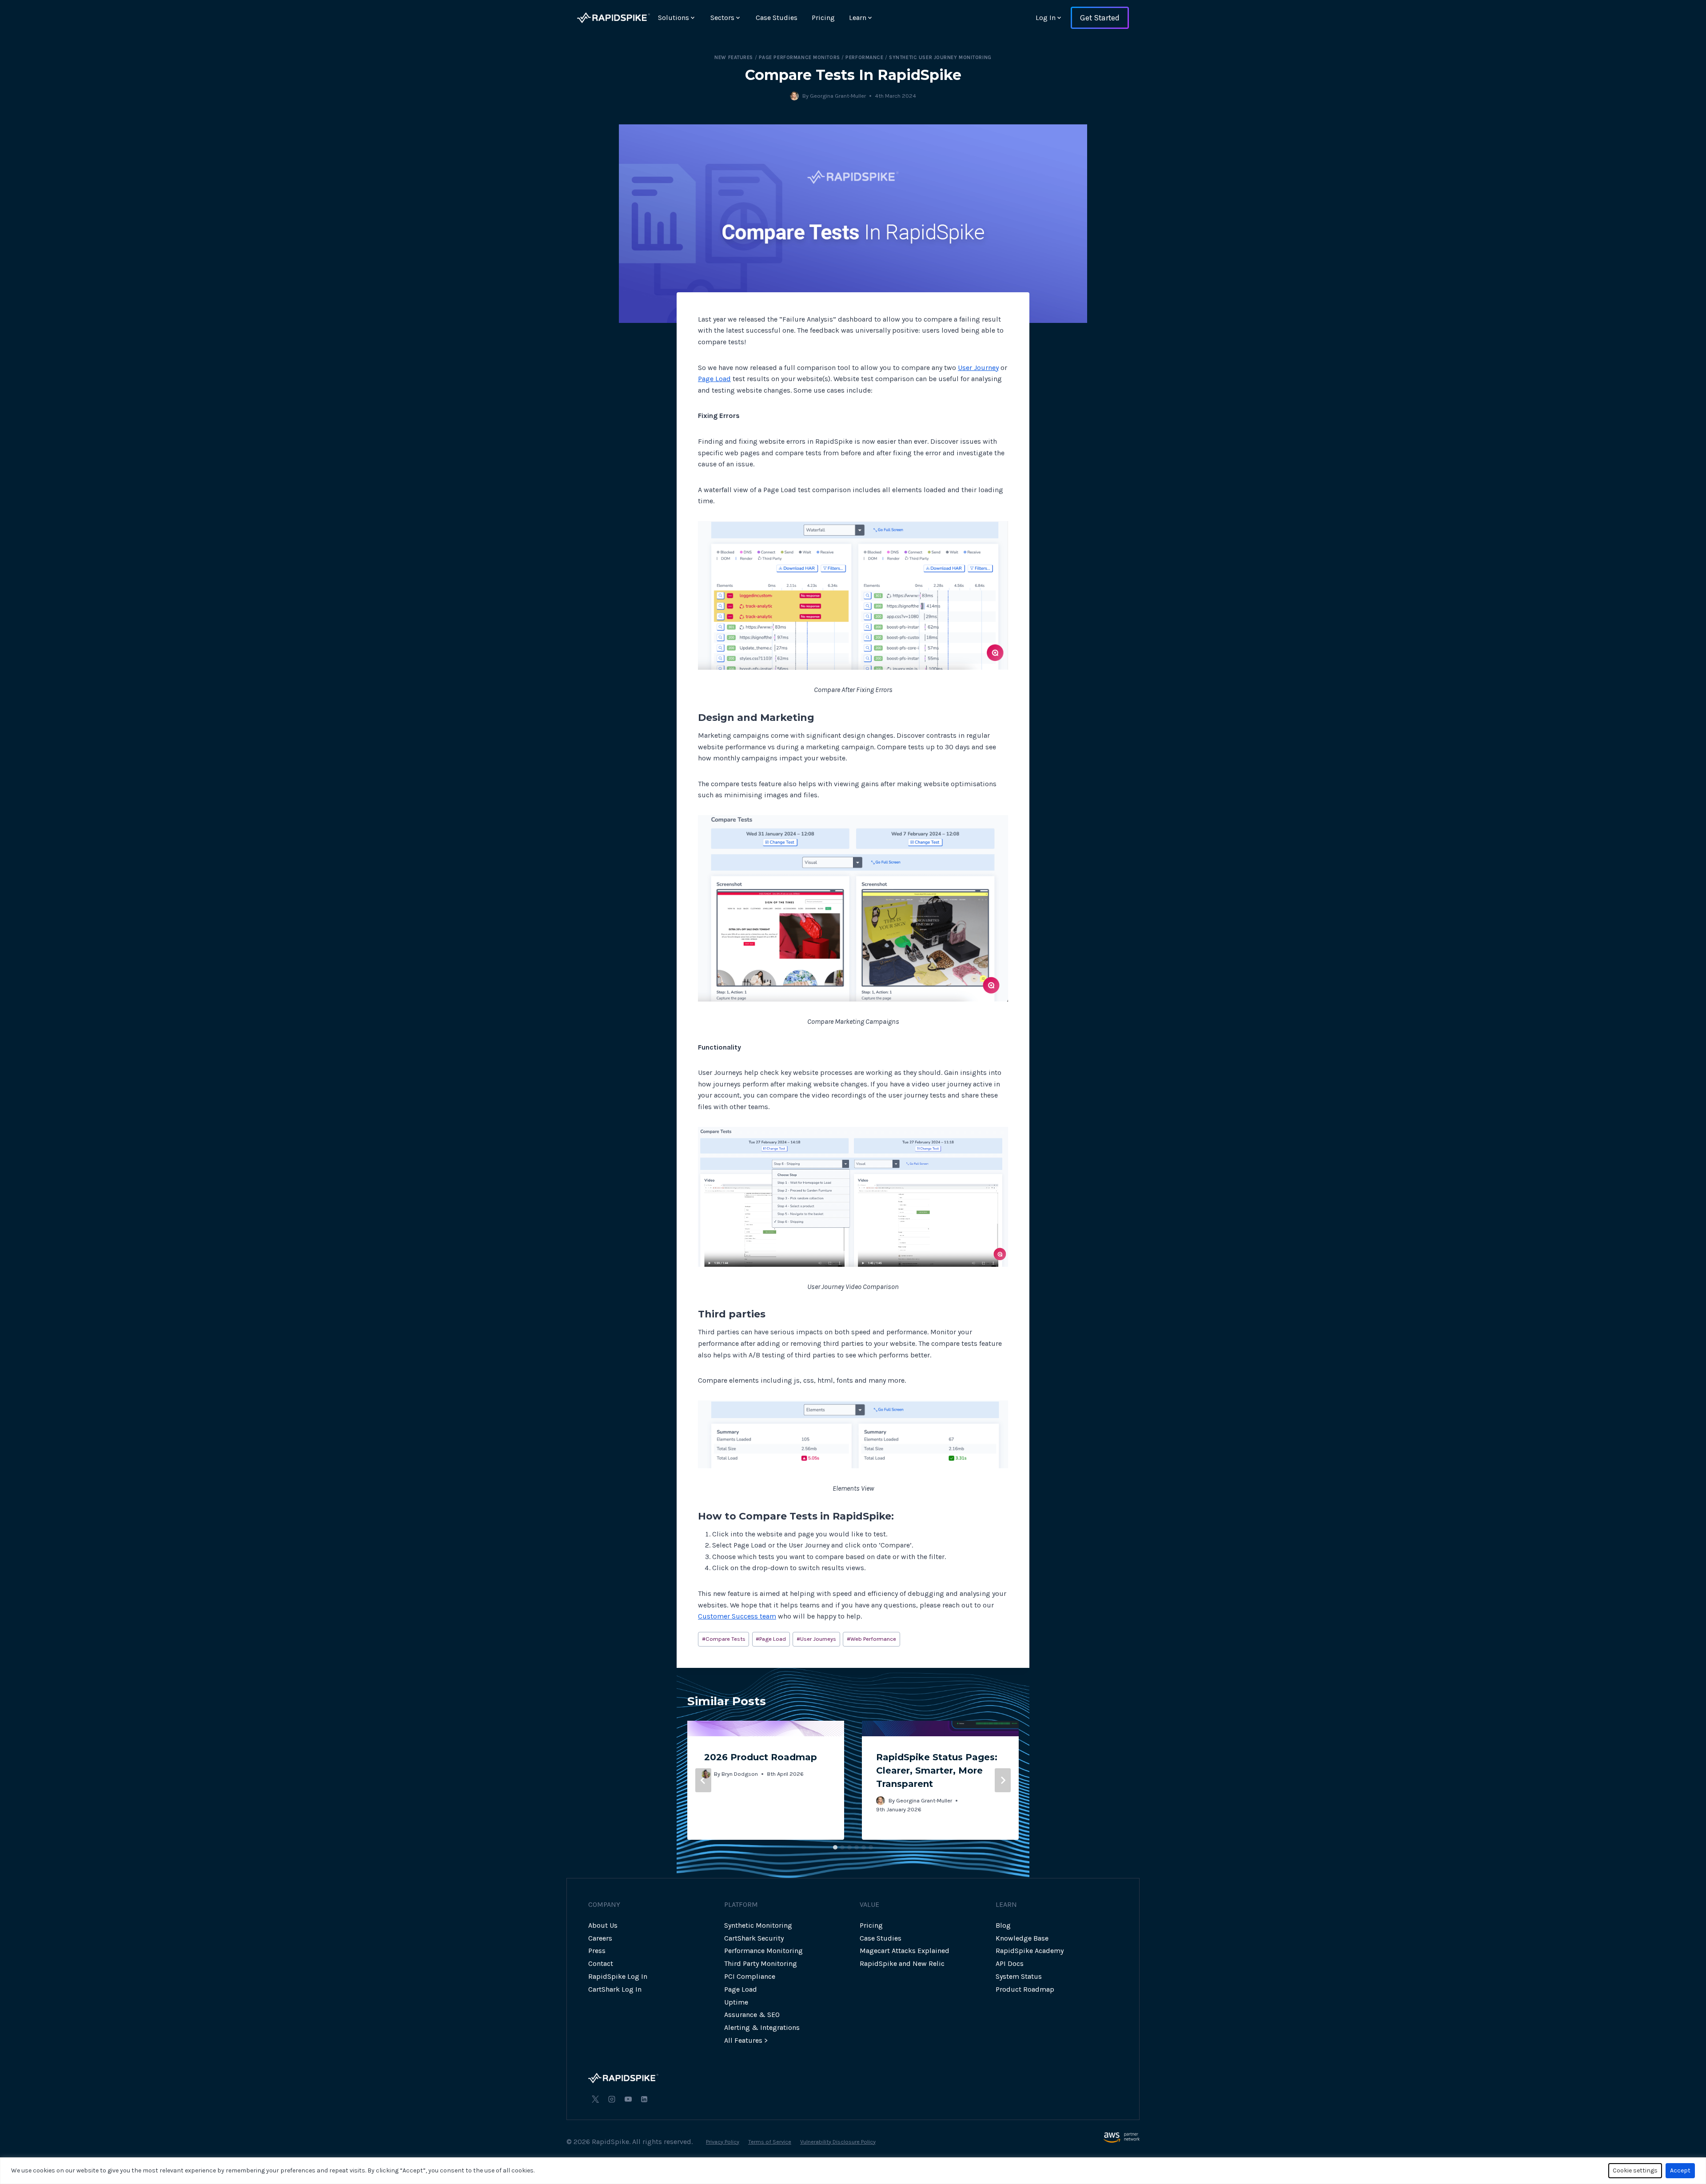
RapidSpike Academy (1030, 1951)
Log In (1046, 18)
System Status (1019, 1976)
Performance (864, 58)
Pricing (823, 18)
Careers (600, 1938)
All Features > (746, 2040)
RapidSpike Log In (618, 1976)
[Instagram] (612, 2099)
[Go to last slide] (703, 1780)
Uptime (736, 2002)
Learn (858, 18)
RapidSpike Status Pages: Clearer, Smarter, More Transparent (937, 1770)
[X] (595, 2099)
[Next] (1003, 1780)
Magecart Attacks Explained (905, 1951)
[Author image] (794, 96)
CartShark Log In (615, 1989)
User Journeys (816, 1639)
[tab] (835, 1847)
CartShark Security (754, 1938)
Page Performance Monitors (799, 58)
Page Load (714, 379)
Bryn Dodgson (740, 1774)
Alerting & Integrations (762, 2027)
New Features (734, 58)
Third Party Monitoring (761, 1963)
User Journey (978, 368)
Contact (601, 1963)
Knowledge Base (1022, 1938)
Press (597, 1951)
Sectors (722, 18)
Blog (1003, 1925)
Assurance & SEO (752, 2015)
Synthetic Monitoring (758, 1925)
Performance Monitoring (763, 1951)
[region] (853, 2171)
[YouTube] (628, 2099)
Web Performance (871, 1639)
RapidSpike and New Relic (902, 1963)
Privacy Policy (723, 2142)
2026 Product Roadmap (761, 1757)
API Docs (1010, 1963)
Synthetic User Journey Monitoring (940, 58)
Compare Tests (724, 1639)
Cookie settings (1635, 2170)
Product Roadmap (1025, 1989)
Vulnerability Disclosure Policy (838, 2142)
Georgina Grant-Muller (838, 96)
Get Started (1100, 18)
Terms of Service (770, 2142)
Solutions (674, 18)
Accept (1680, 2170)
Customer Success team (737, 1616)
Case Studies (777, 18)
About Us (603, 1925)
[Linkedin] (644, 2099)
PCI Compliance (750, 1976)
